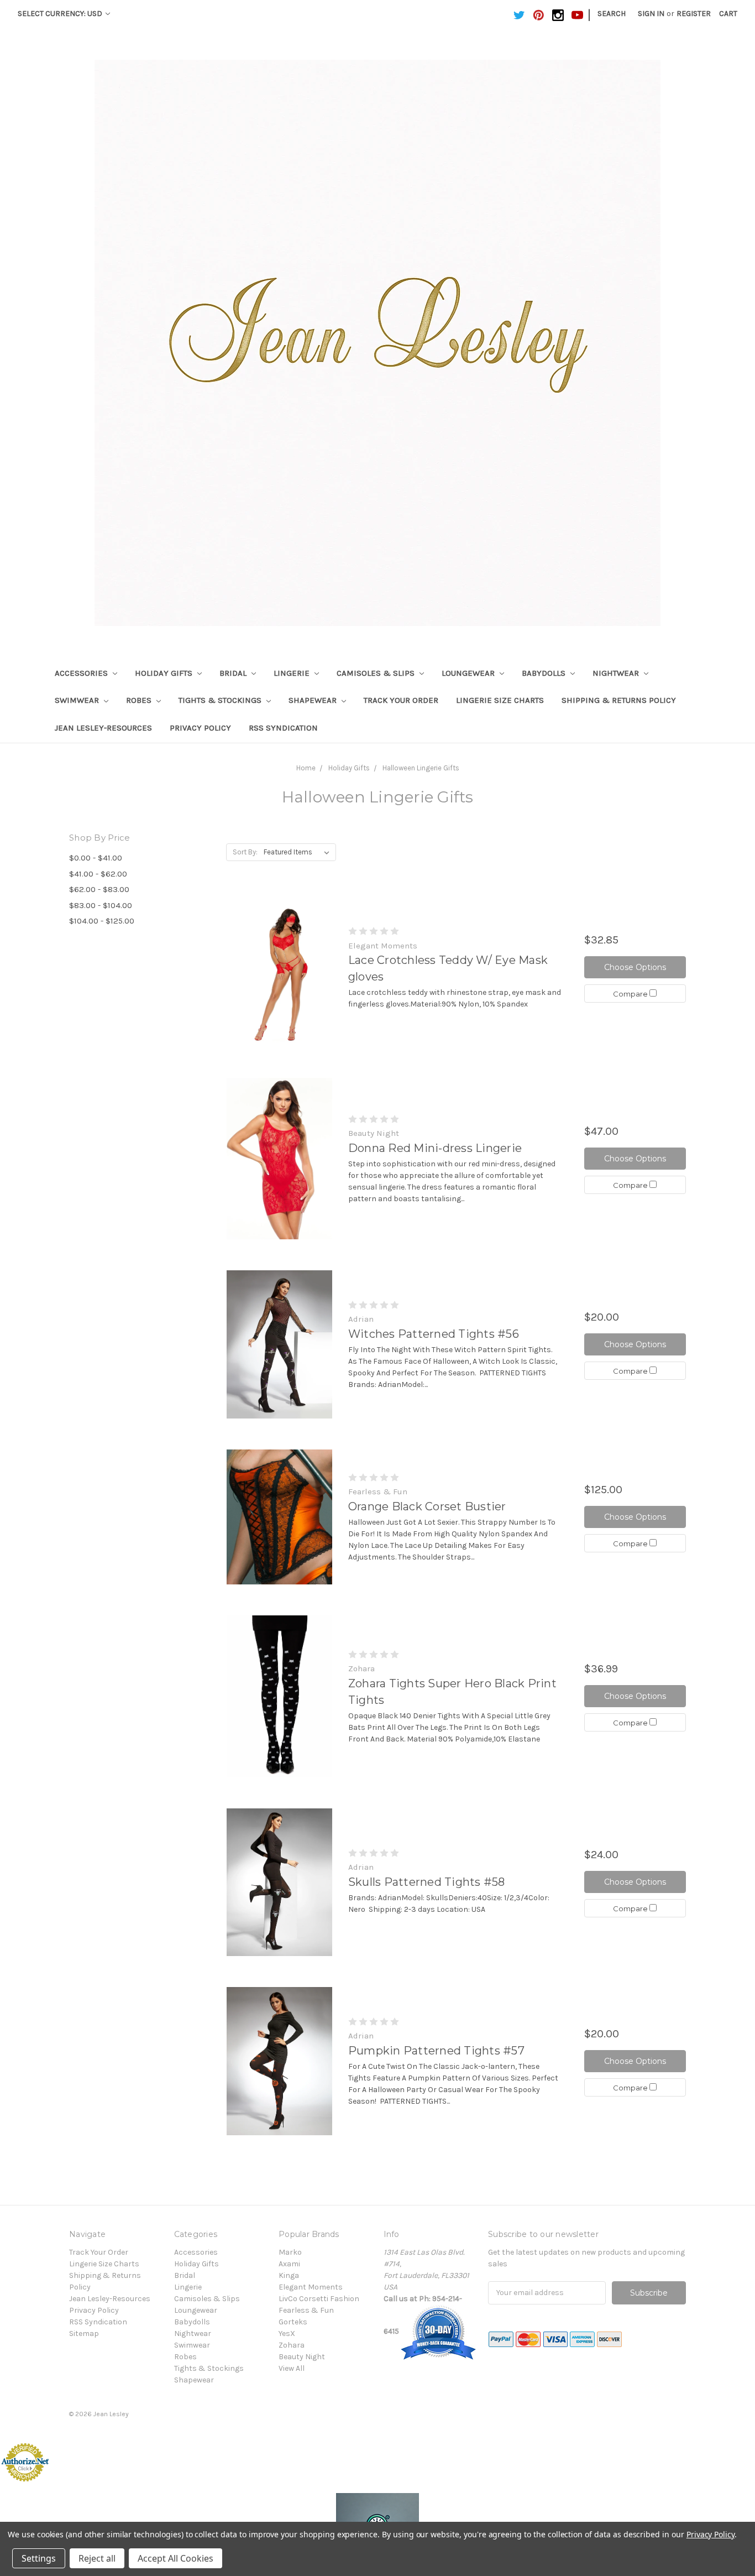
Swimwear (78, 700)
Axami (289, 2264)
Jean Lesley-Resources (103, 728)
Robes (140, 700)
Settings (39, 2558)
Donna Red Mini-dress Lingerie (435, 1148)
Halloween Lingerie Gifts (421, 768)
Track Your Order (401, 700)
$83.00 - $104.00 (101, 905)
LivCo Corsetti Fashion (319, 2299)
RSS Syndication (283, 728)
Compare (631, 994)
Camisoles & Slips (377, 673)
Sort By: (245, 852)
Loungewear (469, 673)
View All (292, 2368)
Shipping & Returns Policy (619, 700)
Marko (290, 2252)
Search (612, 14)
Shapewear (314, 700)
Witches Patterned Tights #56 (434, 1334)
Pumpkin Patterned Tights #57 (436, 2051)
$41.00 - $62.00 (98, 874)
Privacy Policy (200, 728)
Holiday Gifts (165, 673)
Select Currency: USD (61, 14)
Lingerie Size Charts (500, 700)
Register (694, 14)
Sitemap (84, 2333)
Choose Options (635, 967)
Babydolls (545, 673)
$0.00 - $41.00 (96, 858)
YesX (287, 2333)
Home (306, 768)
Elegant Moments (311, 2287)
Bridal (234, 673)
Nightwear (617, 673)
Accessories (82, 673)
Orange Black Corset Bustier (427, 1506)
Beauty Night (302, 2357)
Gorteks (293, 2322)
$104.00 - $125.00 (102, 921)
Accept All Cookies (175, 2558)
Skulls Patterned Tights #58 (427, 1882)
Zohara (292, 2345)
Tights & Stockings (221, 700)
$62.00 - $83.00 (99, 889)
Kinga (289, 2275)
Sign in (651, 14)
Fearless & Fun (306, 2310)
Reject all (97, 2558)
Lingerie (293, 673)
